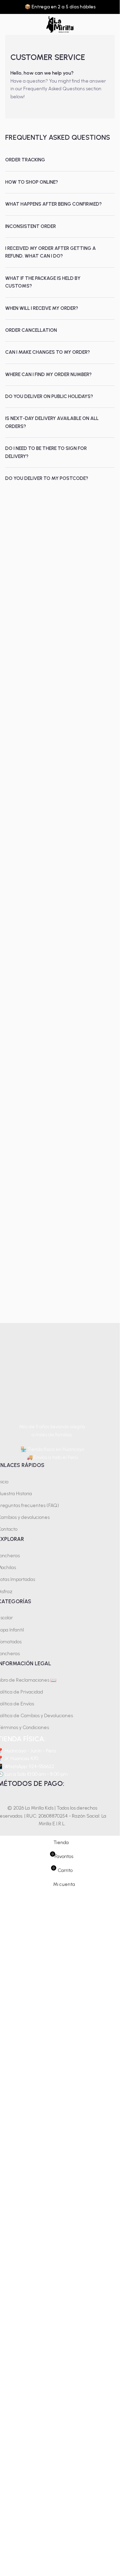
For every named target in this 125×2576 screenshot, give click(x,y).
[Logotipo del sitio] (60, 24)
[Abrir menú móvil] (8, 24)
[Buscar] (99, 24)
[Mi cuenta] (112, 24)
